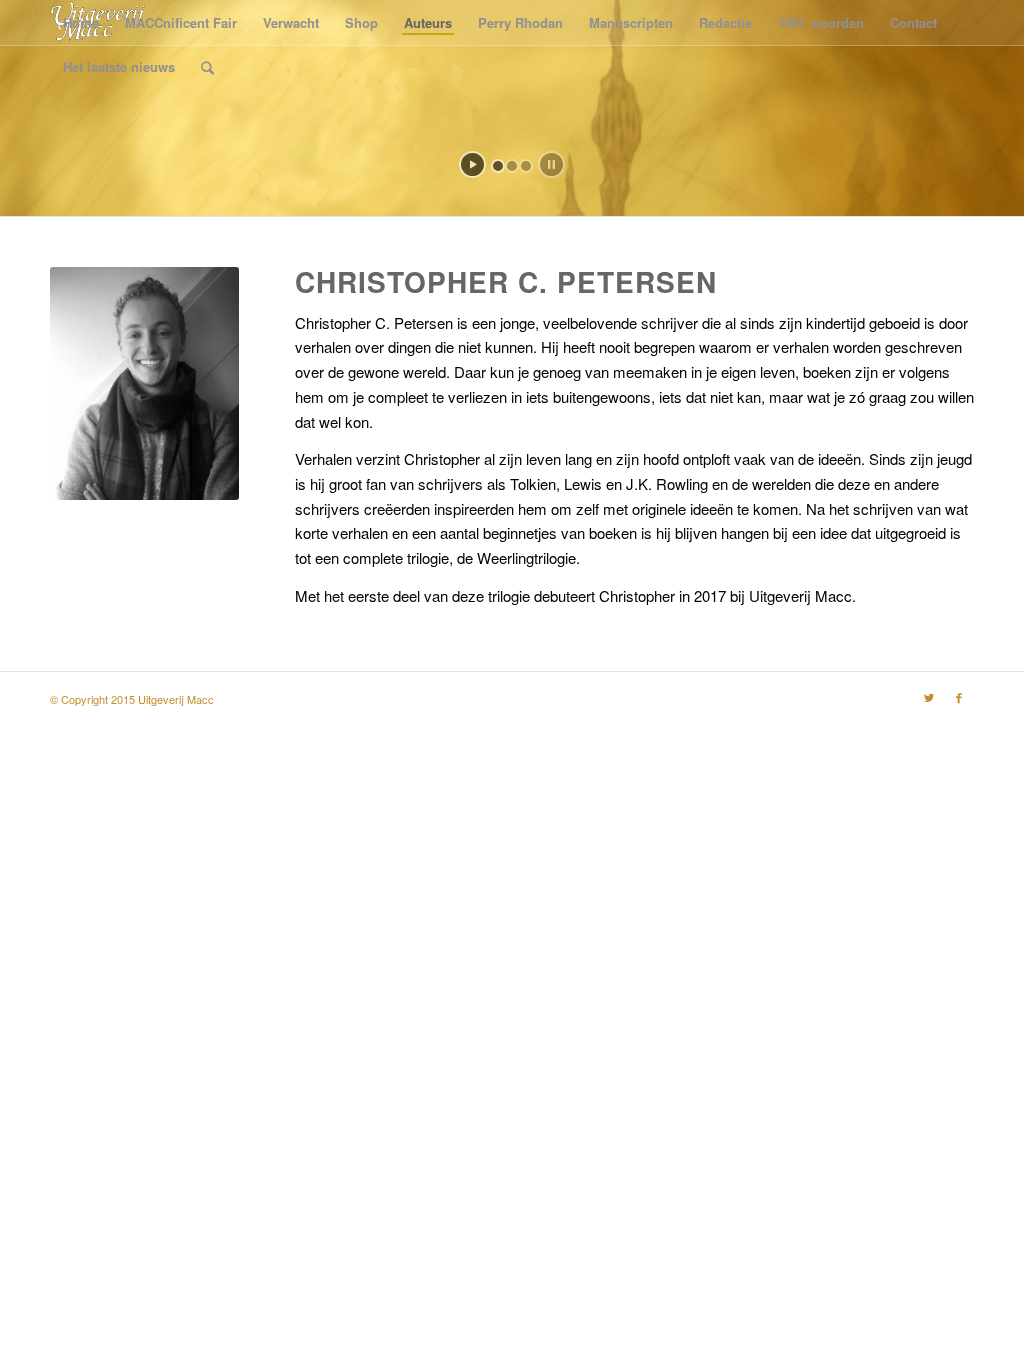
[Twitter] (929, 697)
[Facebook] (959, 697)
